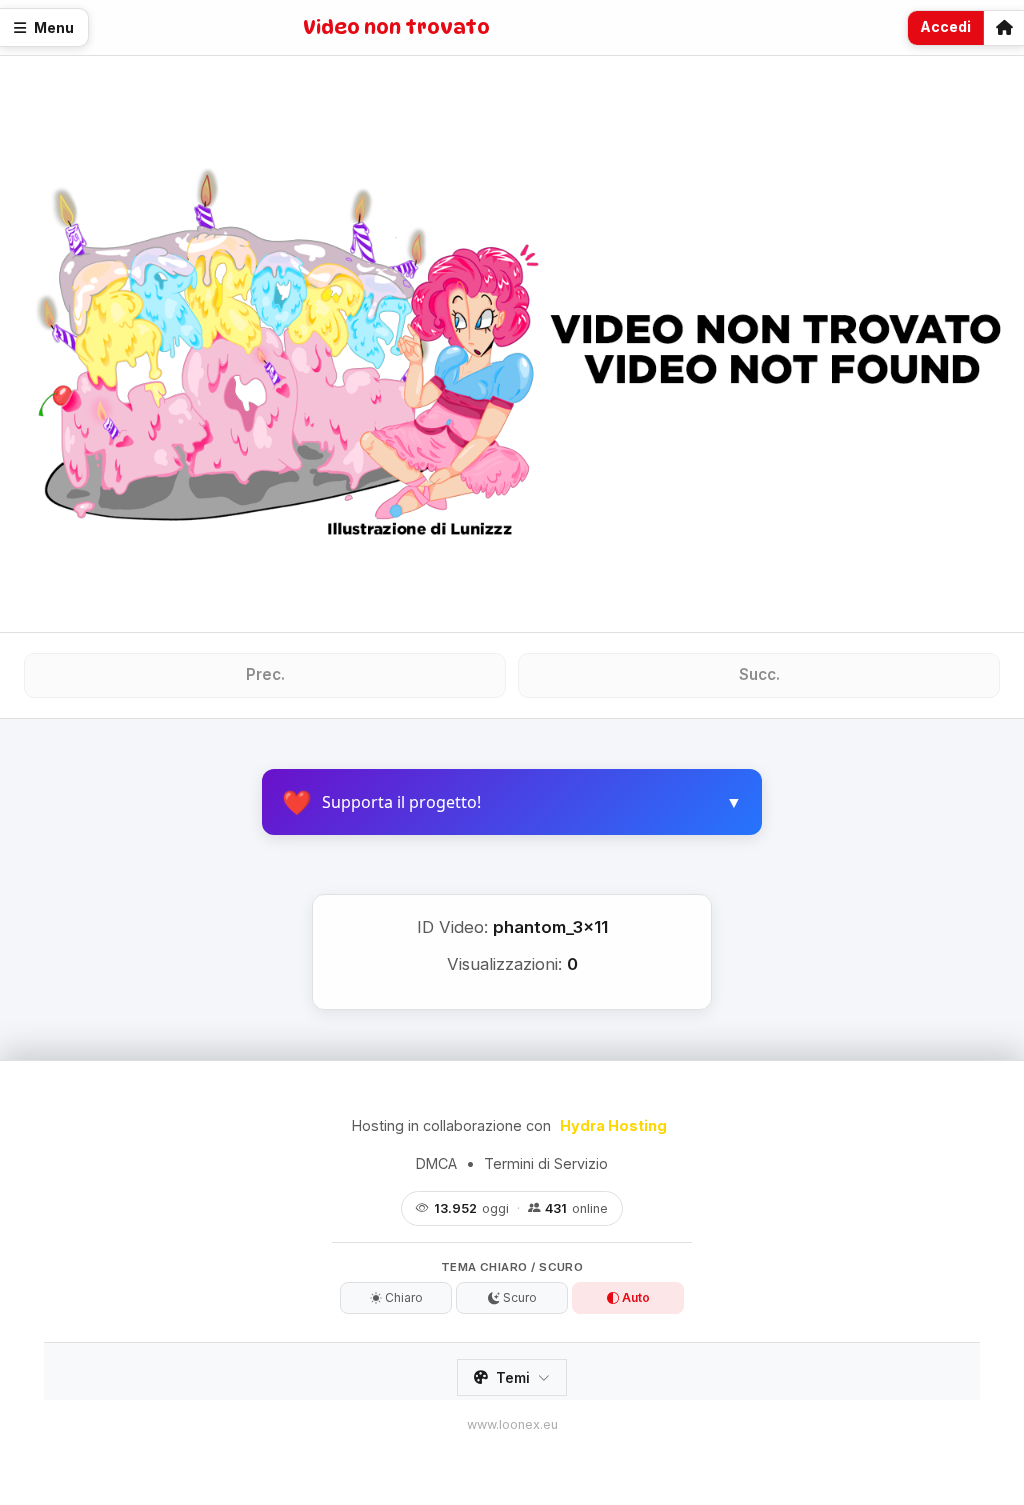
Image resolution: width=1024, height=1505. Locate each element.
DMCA (436, 1163)
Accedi (945, 26)
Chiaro (402, 1297)
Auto (634, 1297)
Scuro (518, 1297)
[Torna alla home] (1004, 28)
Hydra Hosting (613, 1125)
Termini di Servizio (546, 1163)
